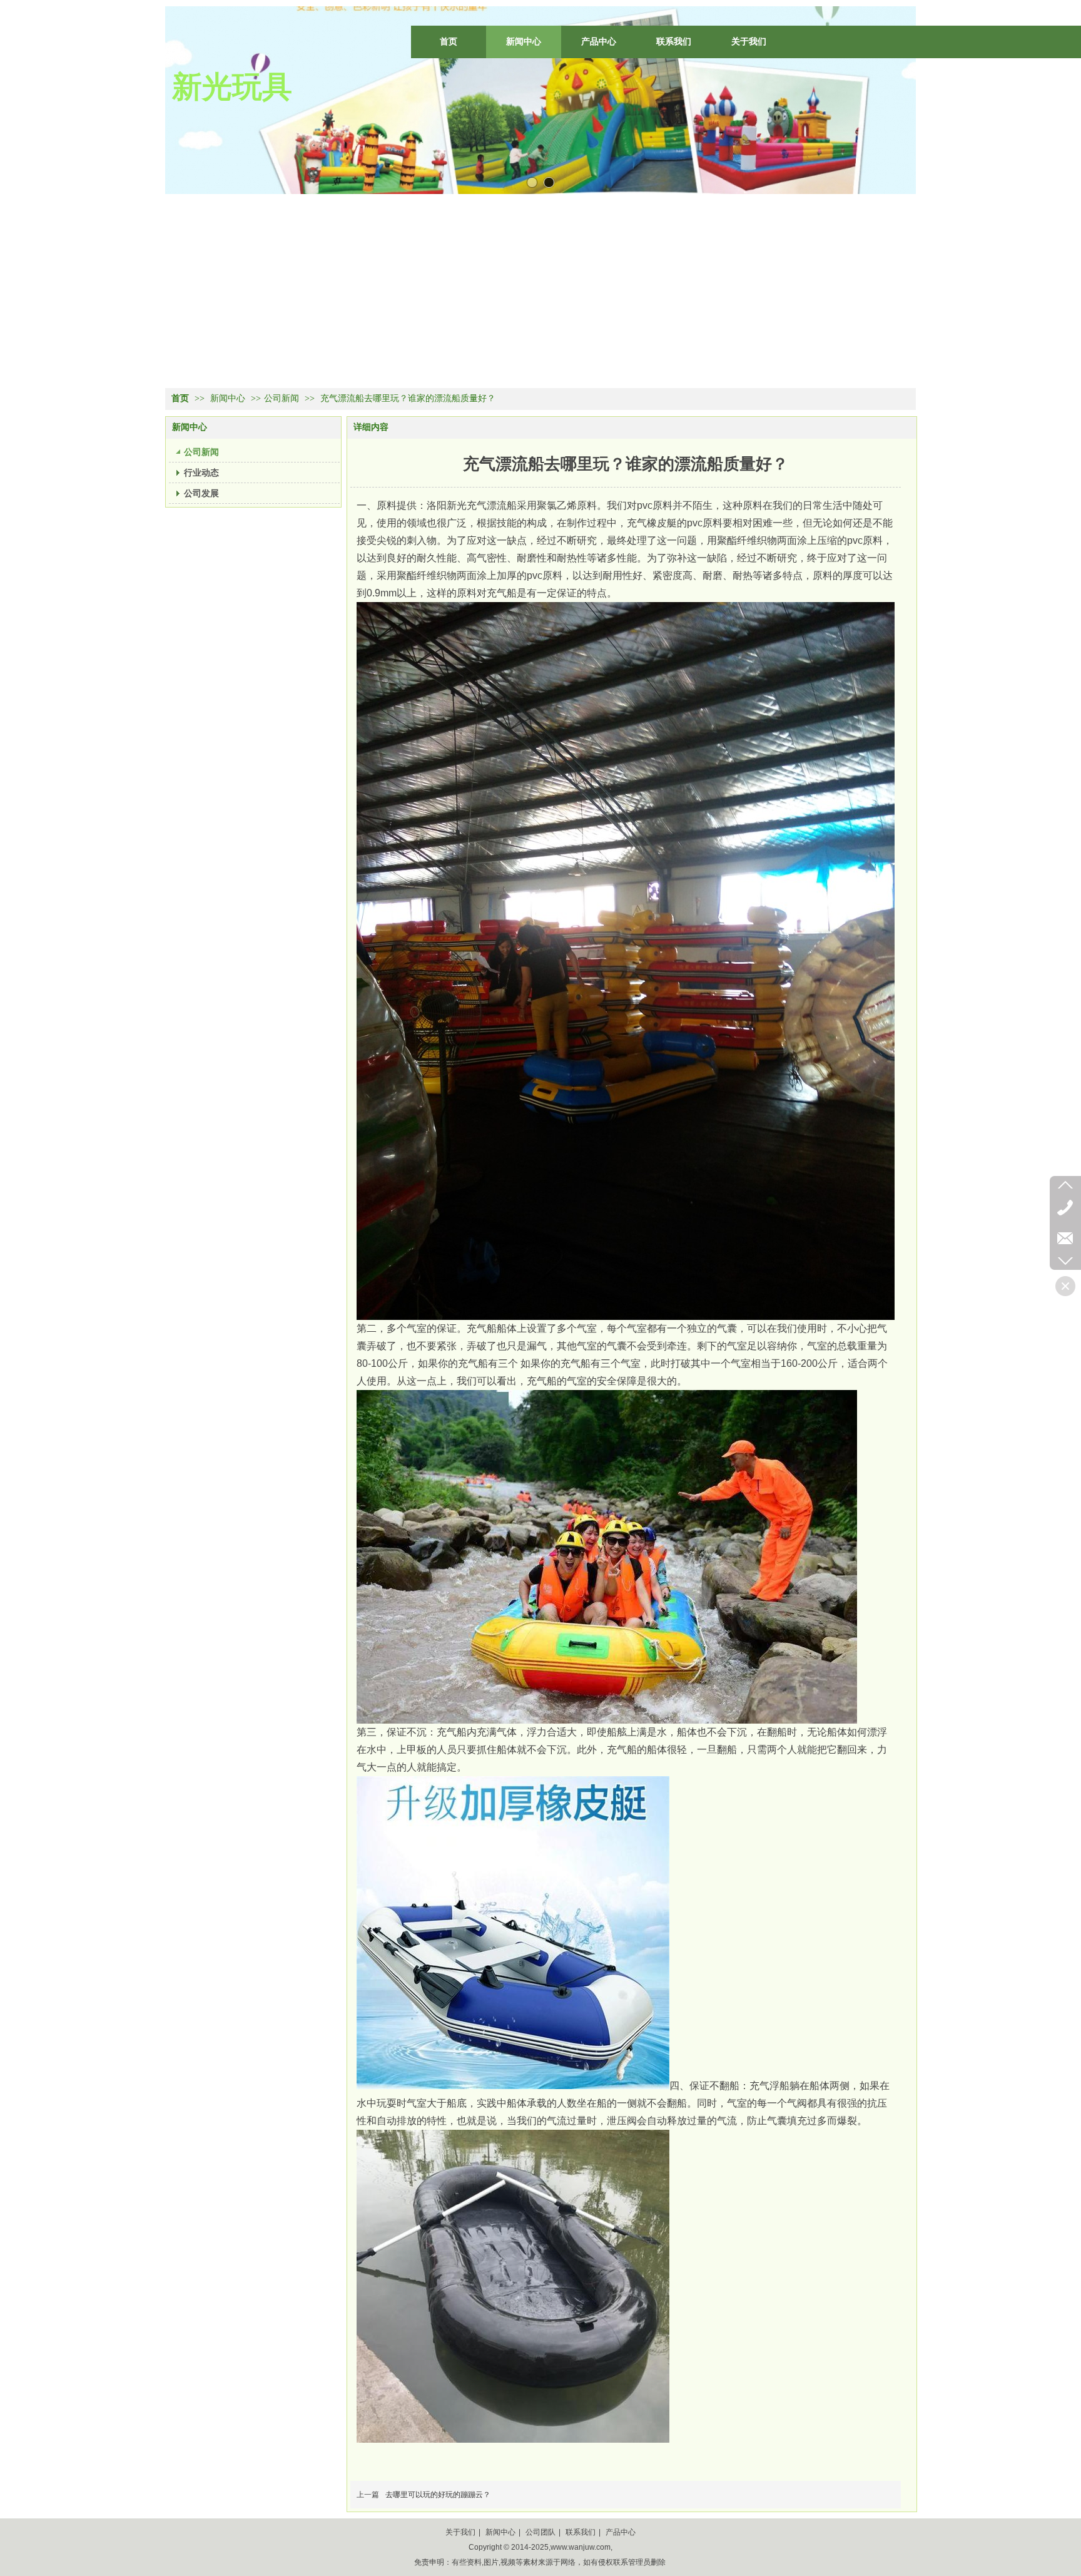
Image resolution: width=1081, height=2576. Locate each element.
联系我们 (581, 2532)
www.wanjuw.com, (581, 2547)
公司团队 (540, 2532)
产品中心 (621, 2532)
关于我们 (460, 2532)
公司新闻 (282, 398)
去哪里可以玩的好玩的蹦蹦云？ (438, 2495)
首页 (180, 398)
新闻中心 (229, 398)
